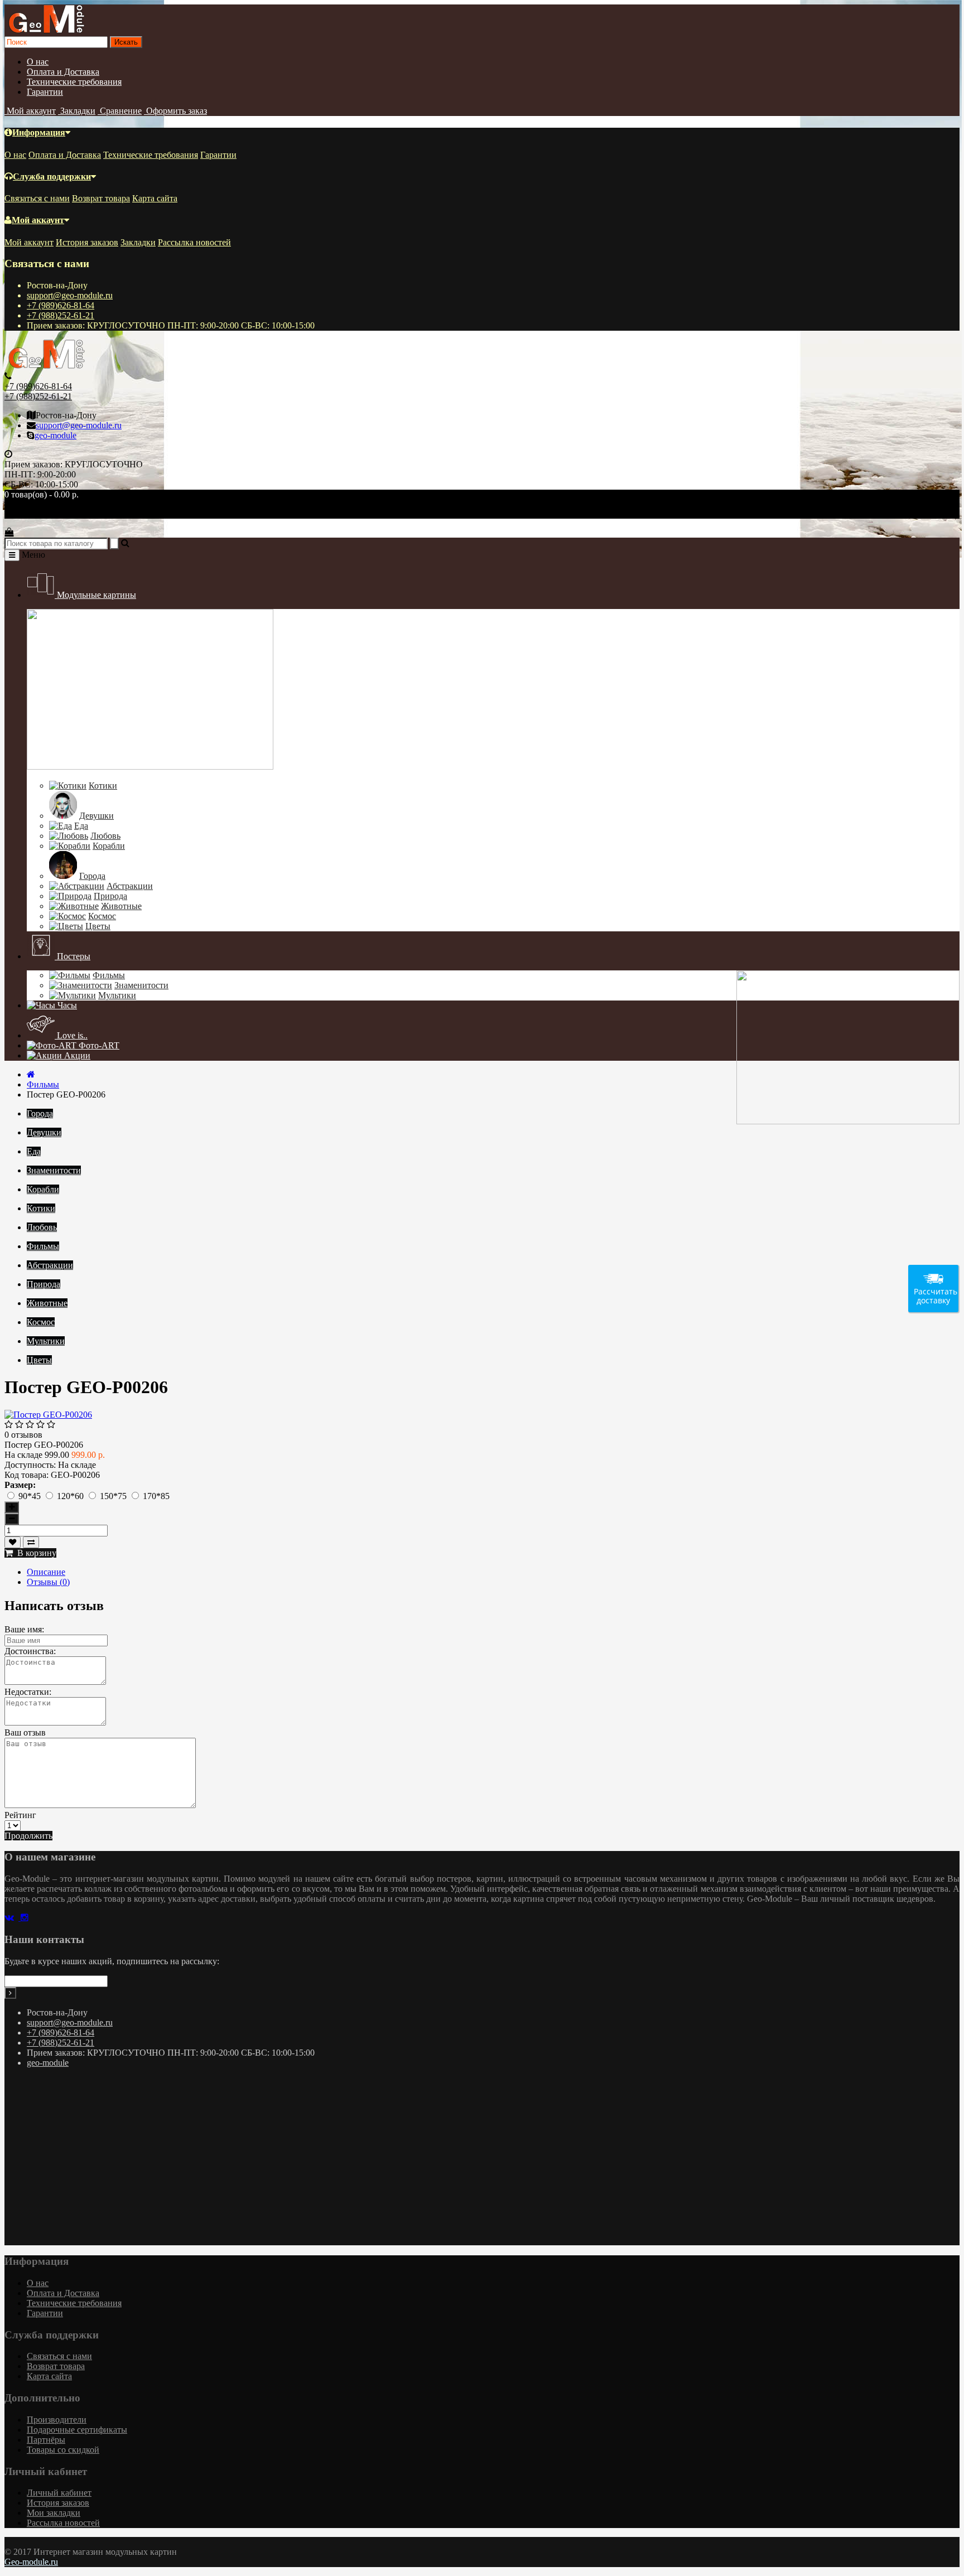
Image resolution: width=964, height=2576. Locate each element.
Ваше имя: (24, 1629)
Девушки (97, 816)
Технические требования (74, 82)
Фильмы (109, 975)
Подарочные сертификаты (77, 2430)
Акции (76, 1055)
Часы (66, 1005)
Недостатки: (28, 1692)
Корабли (109, 846)
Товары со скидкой (63, 2450)
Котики (103, 786)
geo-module (56, 435)
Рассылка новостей (194, 242)
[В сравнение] (31, 1542)
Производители (57, 2420)
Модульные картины (95, 595)
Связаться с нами (37, 198)
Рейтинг (20, 1815)
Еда (81, 826)
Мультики (117, 995)
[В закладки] (13, 1542)
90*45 (31, 1496)
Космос (102, 916)
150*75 (114, 1496)
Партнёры (46, 2440)
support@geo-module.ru (70, 295)
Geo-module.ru (31, 2562)
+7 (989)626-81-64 (61, 305)
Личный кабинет (59, 2493)
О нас (38, 62)
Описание (46, 1572)
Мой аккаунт (38, 220)
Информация (39, 132)
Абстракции (130, 886)
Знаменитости (141, 985)
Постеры (73, 956)
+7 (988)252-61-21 (61, 315)
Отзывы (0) (48, 1582)
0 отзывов (23, 1435)
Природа (110, 896)
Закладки (138, 242)
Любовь (105, 836)
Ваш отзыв (25, 1732)
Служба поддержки (52, 177)
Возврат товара (101, 198)
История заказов (87, 242)
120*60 (71, 1496)
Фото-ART (98, 1045)
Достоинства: (30, 1651)
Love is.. (71, 1035)
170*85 (156, 1496)
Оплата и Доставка (63, 72)
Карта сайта (155, 198)
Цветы (98, 926)
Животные (121, 906)
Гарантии (45, 92)
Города (92, 876)
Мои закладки (54, 2513)
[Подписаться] (10, 1993)
